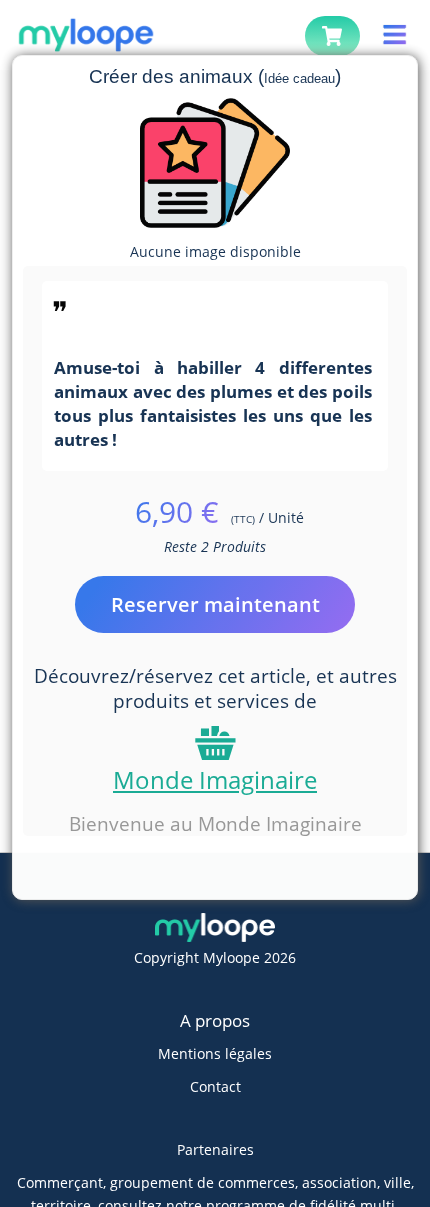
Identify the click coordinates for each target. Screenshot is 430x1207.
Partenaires (215, 1149)
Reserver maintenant (215, 604)
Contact (215, 1086)
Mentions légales (215, 1053)
